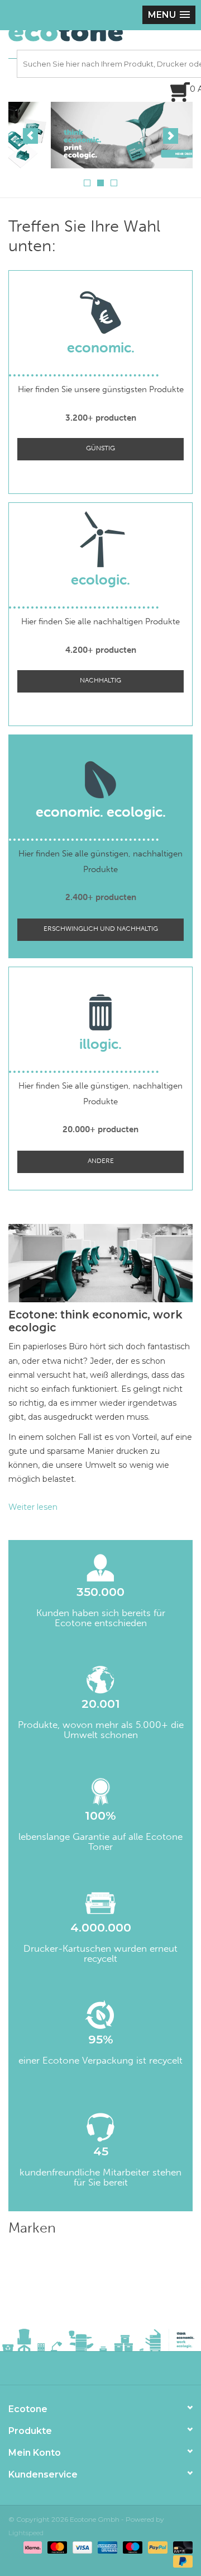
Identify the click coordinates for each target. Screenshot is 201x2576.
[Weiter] (171, 136)
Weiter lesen (33, 1507)
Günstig (100, 448)
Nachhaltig (100, 680)
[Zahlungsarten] (32, 2547)
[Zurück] (30, 136)
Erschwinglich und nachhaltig (101, 929)
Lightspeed (26, 2533)
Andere (101, 1161)
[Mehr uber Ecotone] (100, 135)
